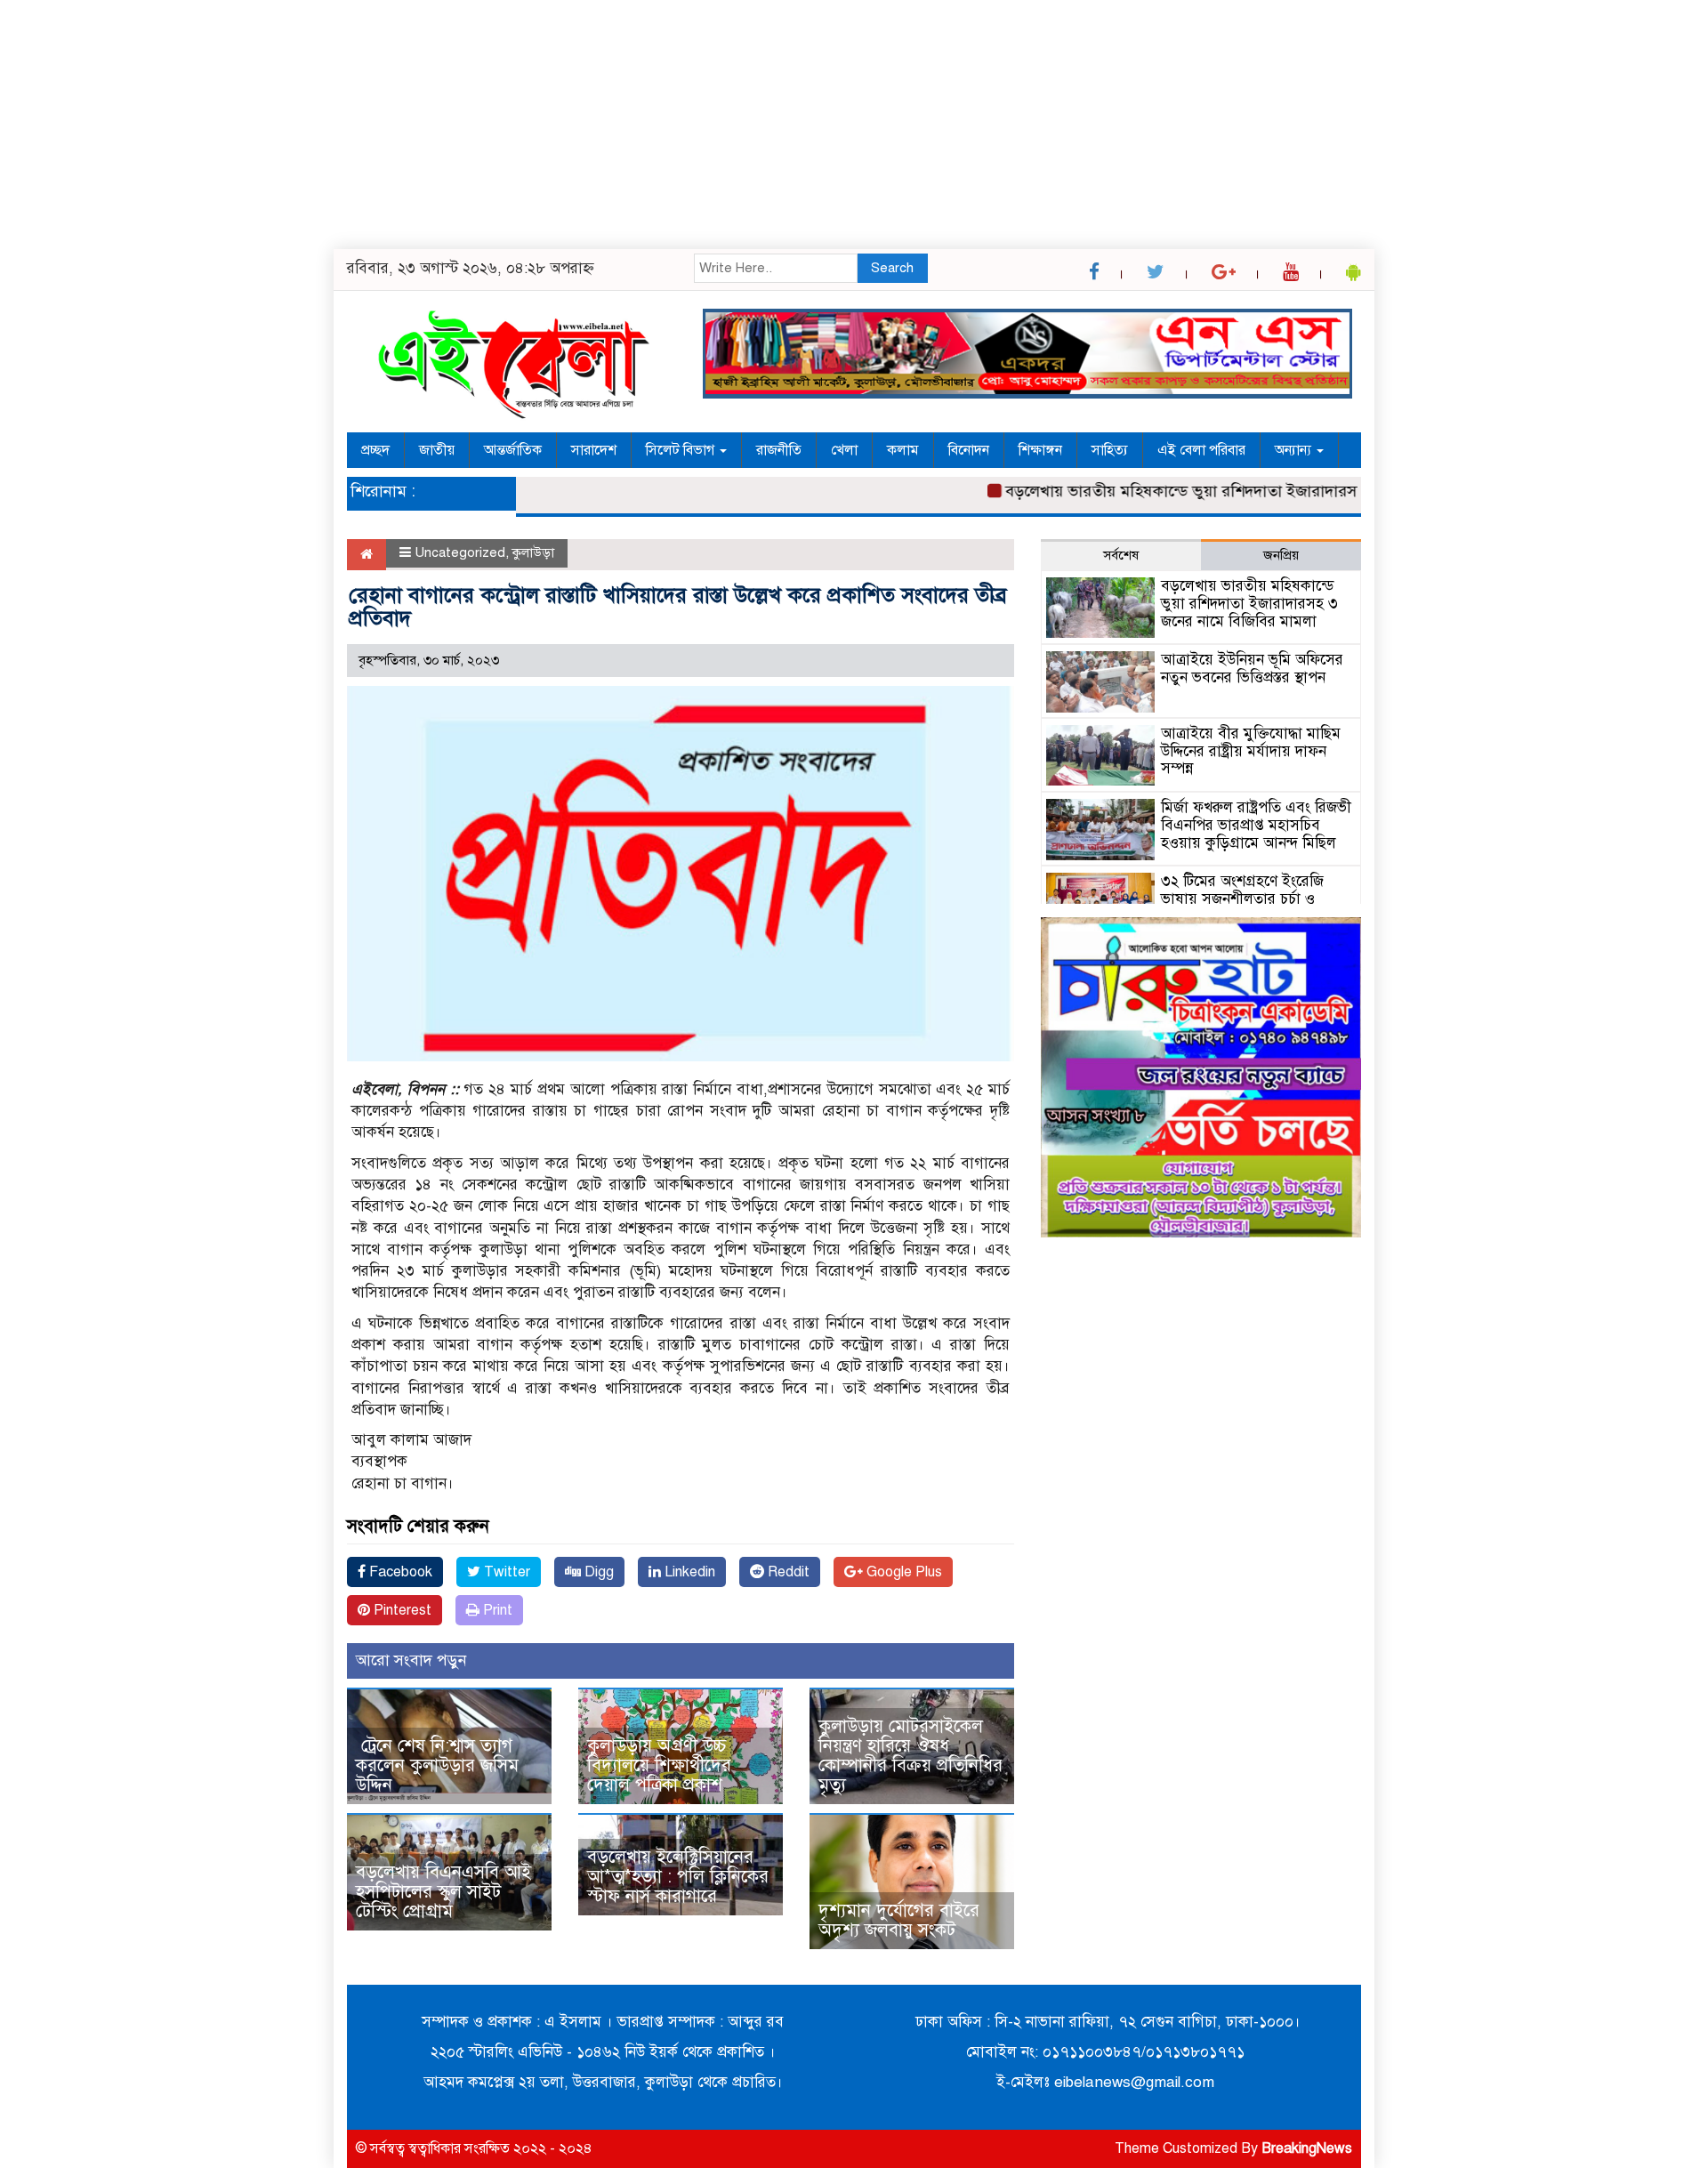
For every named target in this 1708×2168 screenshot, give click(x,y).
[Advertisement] (534, 125)
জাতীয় (437, 450)
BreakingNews (1307, 2148)
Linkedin (688, 1572)
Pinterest (401, 1610)
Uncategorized (460, 552)
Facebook (399, 1572)
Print (496, 1610)
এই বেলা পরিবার (1201, 450)
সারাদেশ (594, 450)
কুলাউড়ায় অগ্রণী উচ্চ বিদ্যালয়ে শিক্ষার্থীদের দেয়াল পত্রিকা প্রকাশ (659, 1765)
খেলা (844, 450)
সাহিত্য (1110, 450)
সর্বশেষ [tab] (1121, 555)
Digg (597, 1572)
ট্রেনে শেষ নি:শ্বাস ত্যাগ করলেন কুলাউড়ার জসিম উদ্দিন (437, 1765)
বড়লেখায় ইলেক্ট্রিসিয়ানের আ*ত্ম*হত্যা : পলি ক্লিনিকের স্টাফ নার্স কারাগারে (678, 1877)
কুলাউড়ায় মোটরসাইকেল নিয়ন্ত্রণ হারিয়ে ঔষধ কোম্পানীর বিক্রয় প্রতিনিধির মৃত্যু (910, 1756)
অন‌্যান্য (1295, 450)
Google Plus (902, 1572)
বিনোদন (969, 450)
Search (892, 268)
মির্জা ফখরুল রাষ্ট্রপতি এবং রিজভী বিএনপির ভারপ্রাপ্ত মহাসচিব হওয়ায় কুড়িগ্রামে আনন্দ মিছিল (1256, 825)
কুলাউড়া (533, 552)
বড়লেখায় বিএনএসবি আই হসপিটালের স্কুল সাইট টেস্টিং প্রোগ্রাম (443, 1892)
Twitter (505, 1572)
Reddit (787, 1572)
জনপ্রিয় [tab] (1281, 555)
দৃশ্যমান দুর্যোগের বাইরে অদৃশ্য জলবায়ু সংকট (899, 1920)
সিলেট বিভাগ (682, 450)
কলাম (903, 450)
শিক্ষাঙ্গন (1040, 450)
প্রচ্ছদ (375, 450)
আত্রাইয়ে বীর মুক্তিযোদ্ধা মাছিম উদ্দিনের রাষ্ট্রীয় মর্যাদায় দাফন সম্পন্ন (1251, 751)
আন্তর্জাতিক (513, 450)
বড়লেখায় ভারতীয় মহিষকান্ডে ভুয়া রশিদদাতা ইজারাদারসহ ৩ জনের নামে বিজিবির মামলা (1239, 491)
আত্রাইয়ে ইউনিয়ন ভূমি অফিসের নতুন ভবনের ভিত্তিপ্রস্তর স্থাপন (1252, 669)
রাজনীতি (779, 450)
